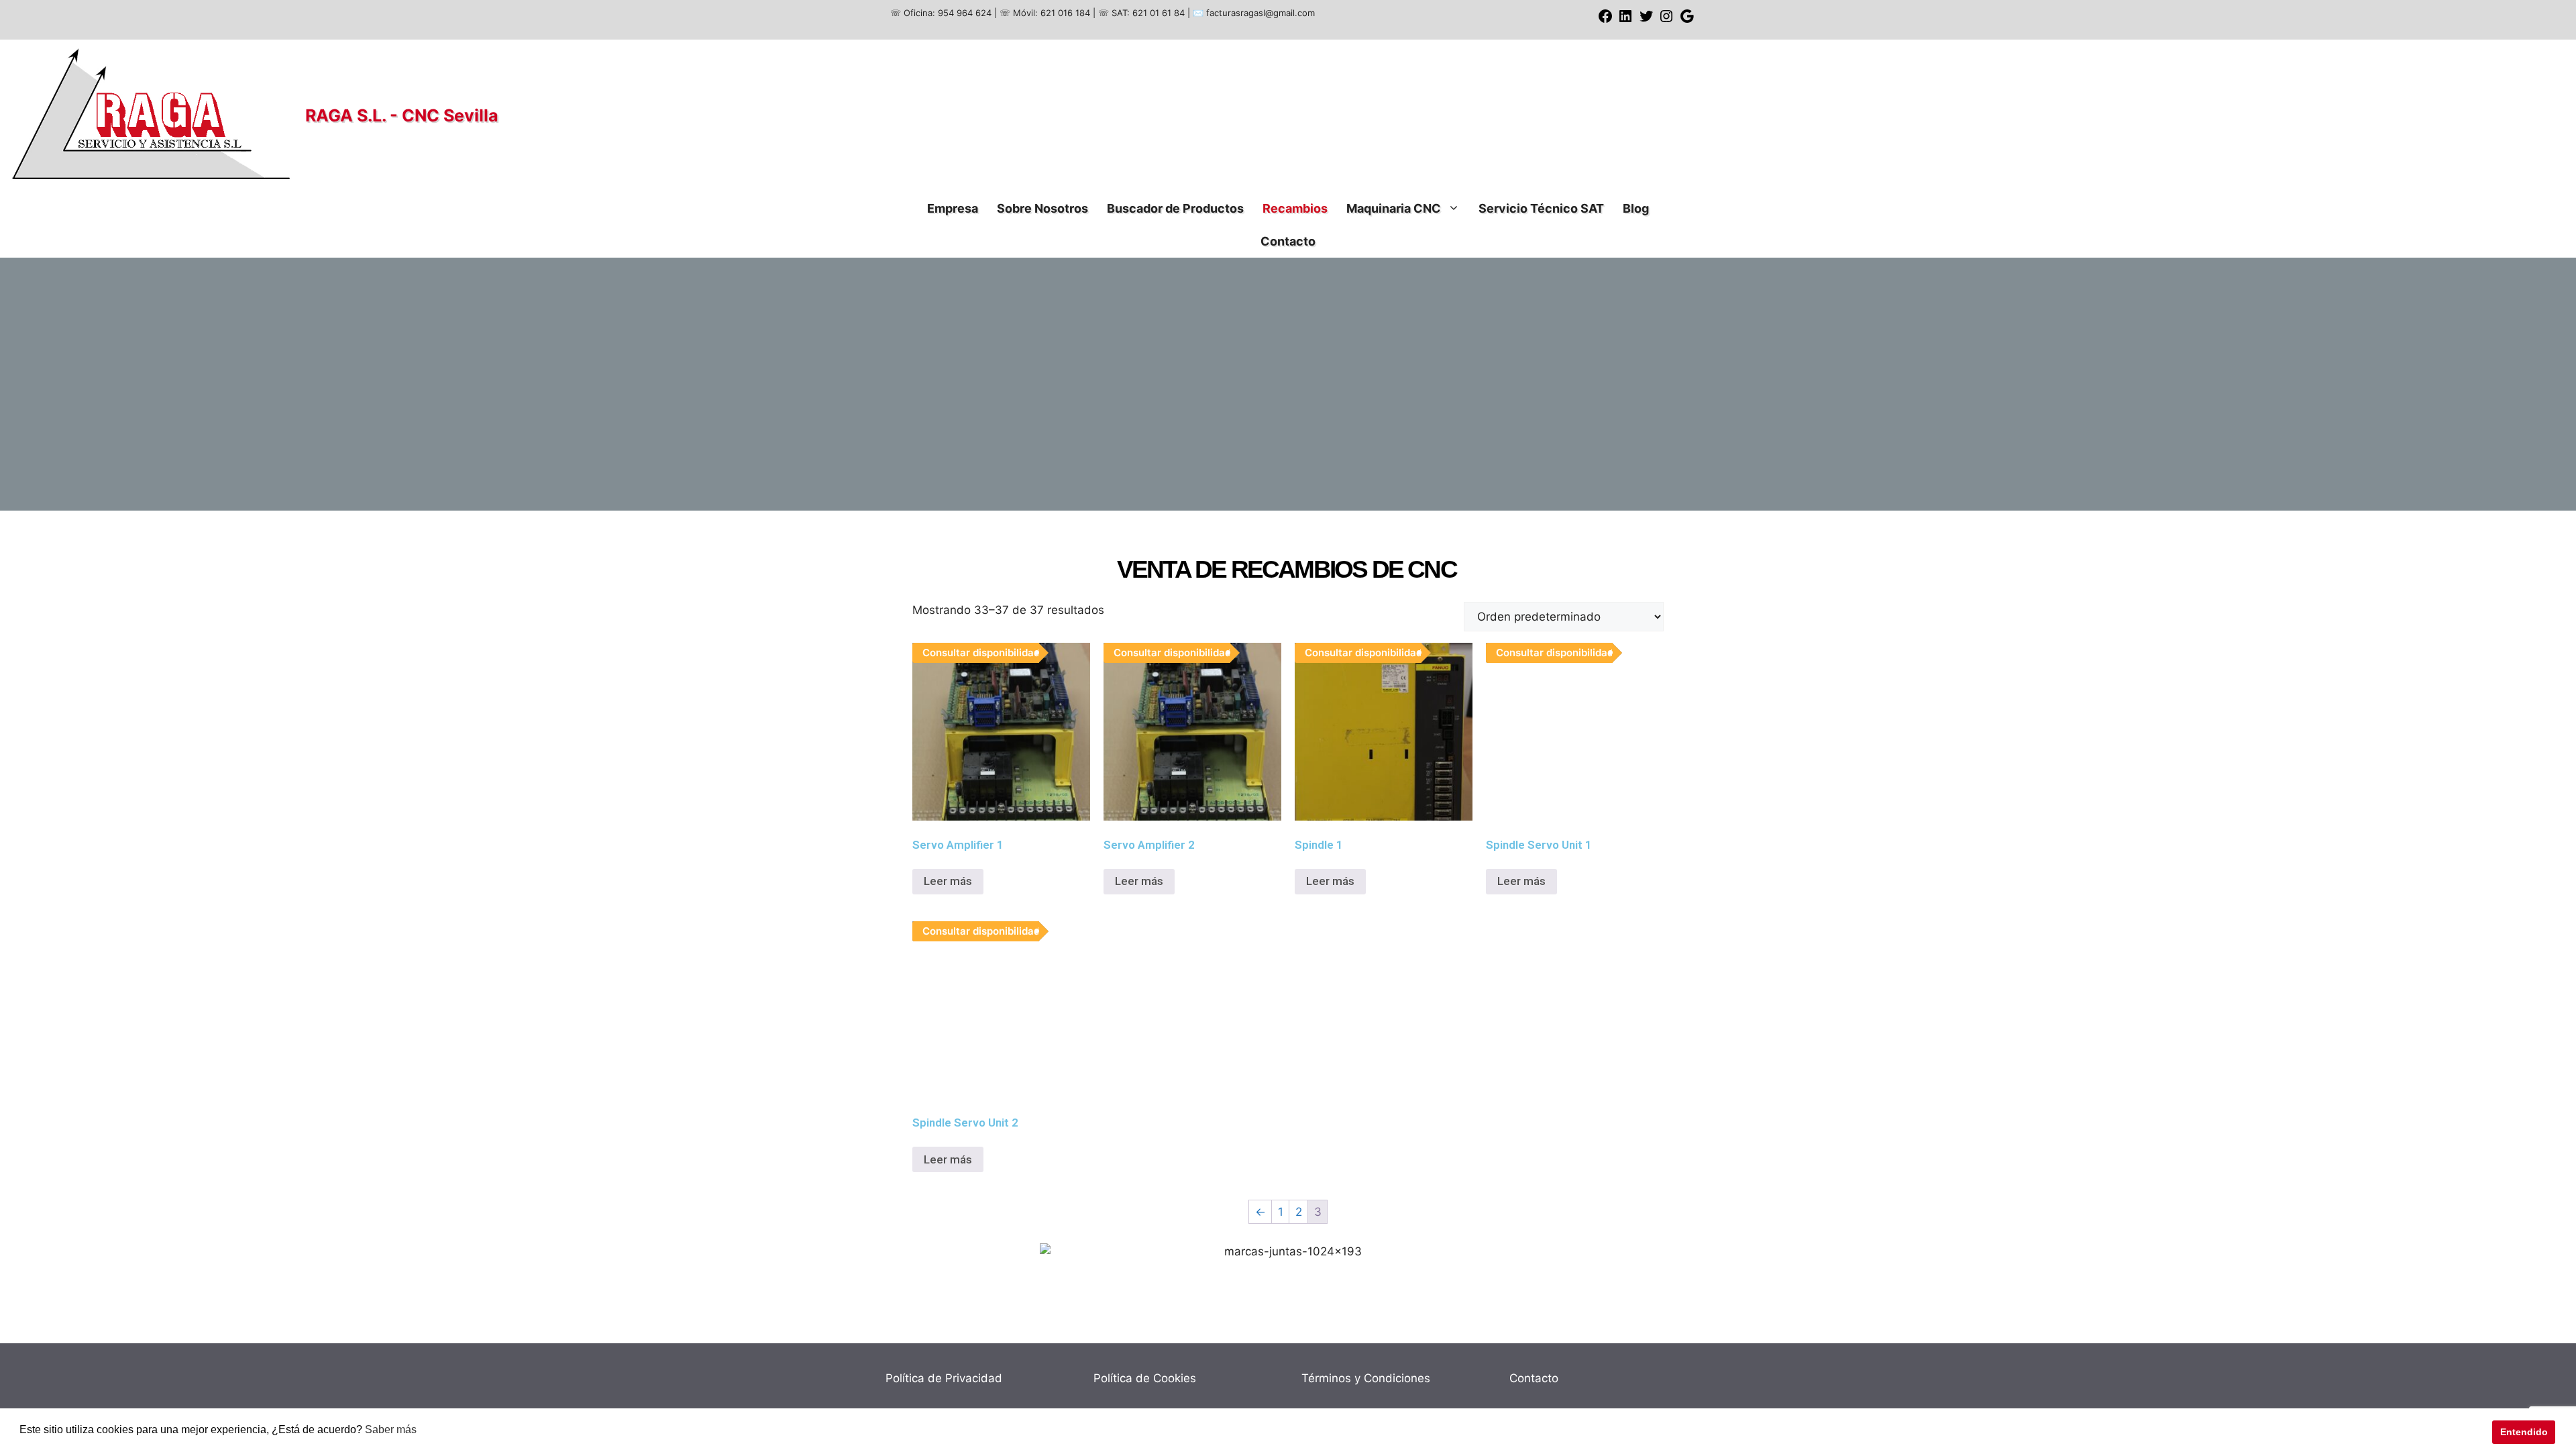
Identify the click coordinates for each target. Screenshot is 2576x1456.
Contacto (1288, 241)
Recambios (1295, 208)
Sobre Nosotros (1042, 208)
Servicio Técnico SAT (1541, 208)
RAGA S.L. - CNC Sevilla (402, 115)
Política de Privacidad (944, 1378)
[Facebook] (1605, 21)
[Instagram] (1666, 21)
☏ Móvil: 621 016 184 (1045, 13)
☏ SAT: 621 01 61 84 (1141, 13)
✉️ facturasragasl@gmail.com (1254, 13)
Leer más (948, 881)
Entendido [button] (2524, 1432)
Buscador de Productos (1175, 208)
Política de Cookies (1145, 1378)
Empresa (953, 208)
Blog (1636, 208)
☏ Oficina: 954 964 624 (941, 13)
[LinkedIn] (1625, 21)
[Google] (1687, 21)
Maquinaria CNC (1394, 208)
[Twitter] (1646, 21)
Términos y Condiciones (1366, 1378)
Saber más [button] (391, 1429)
